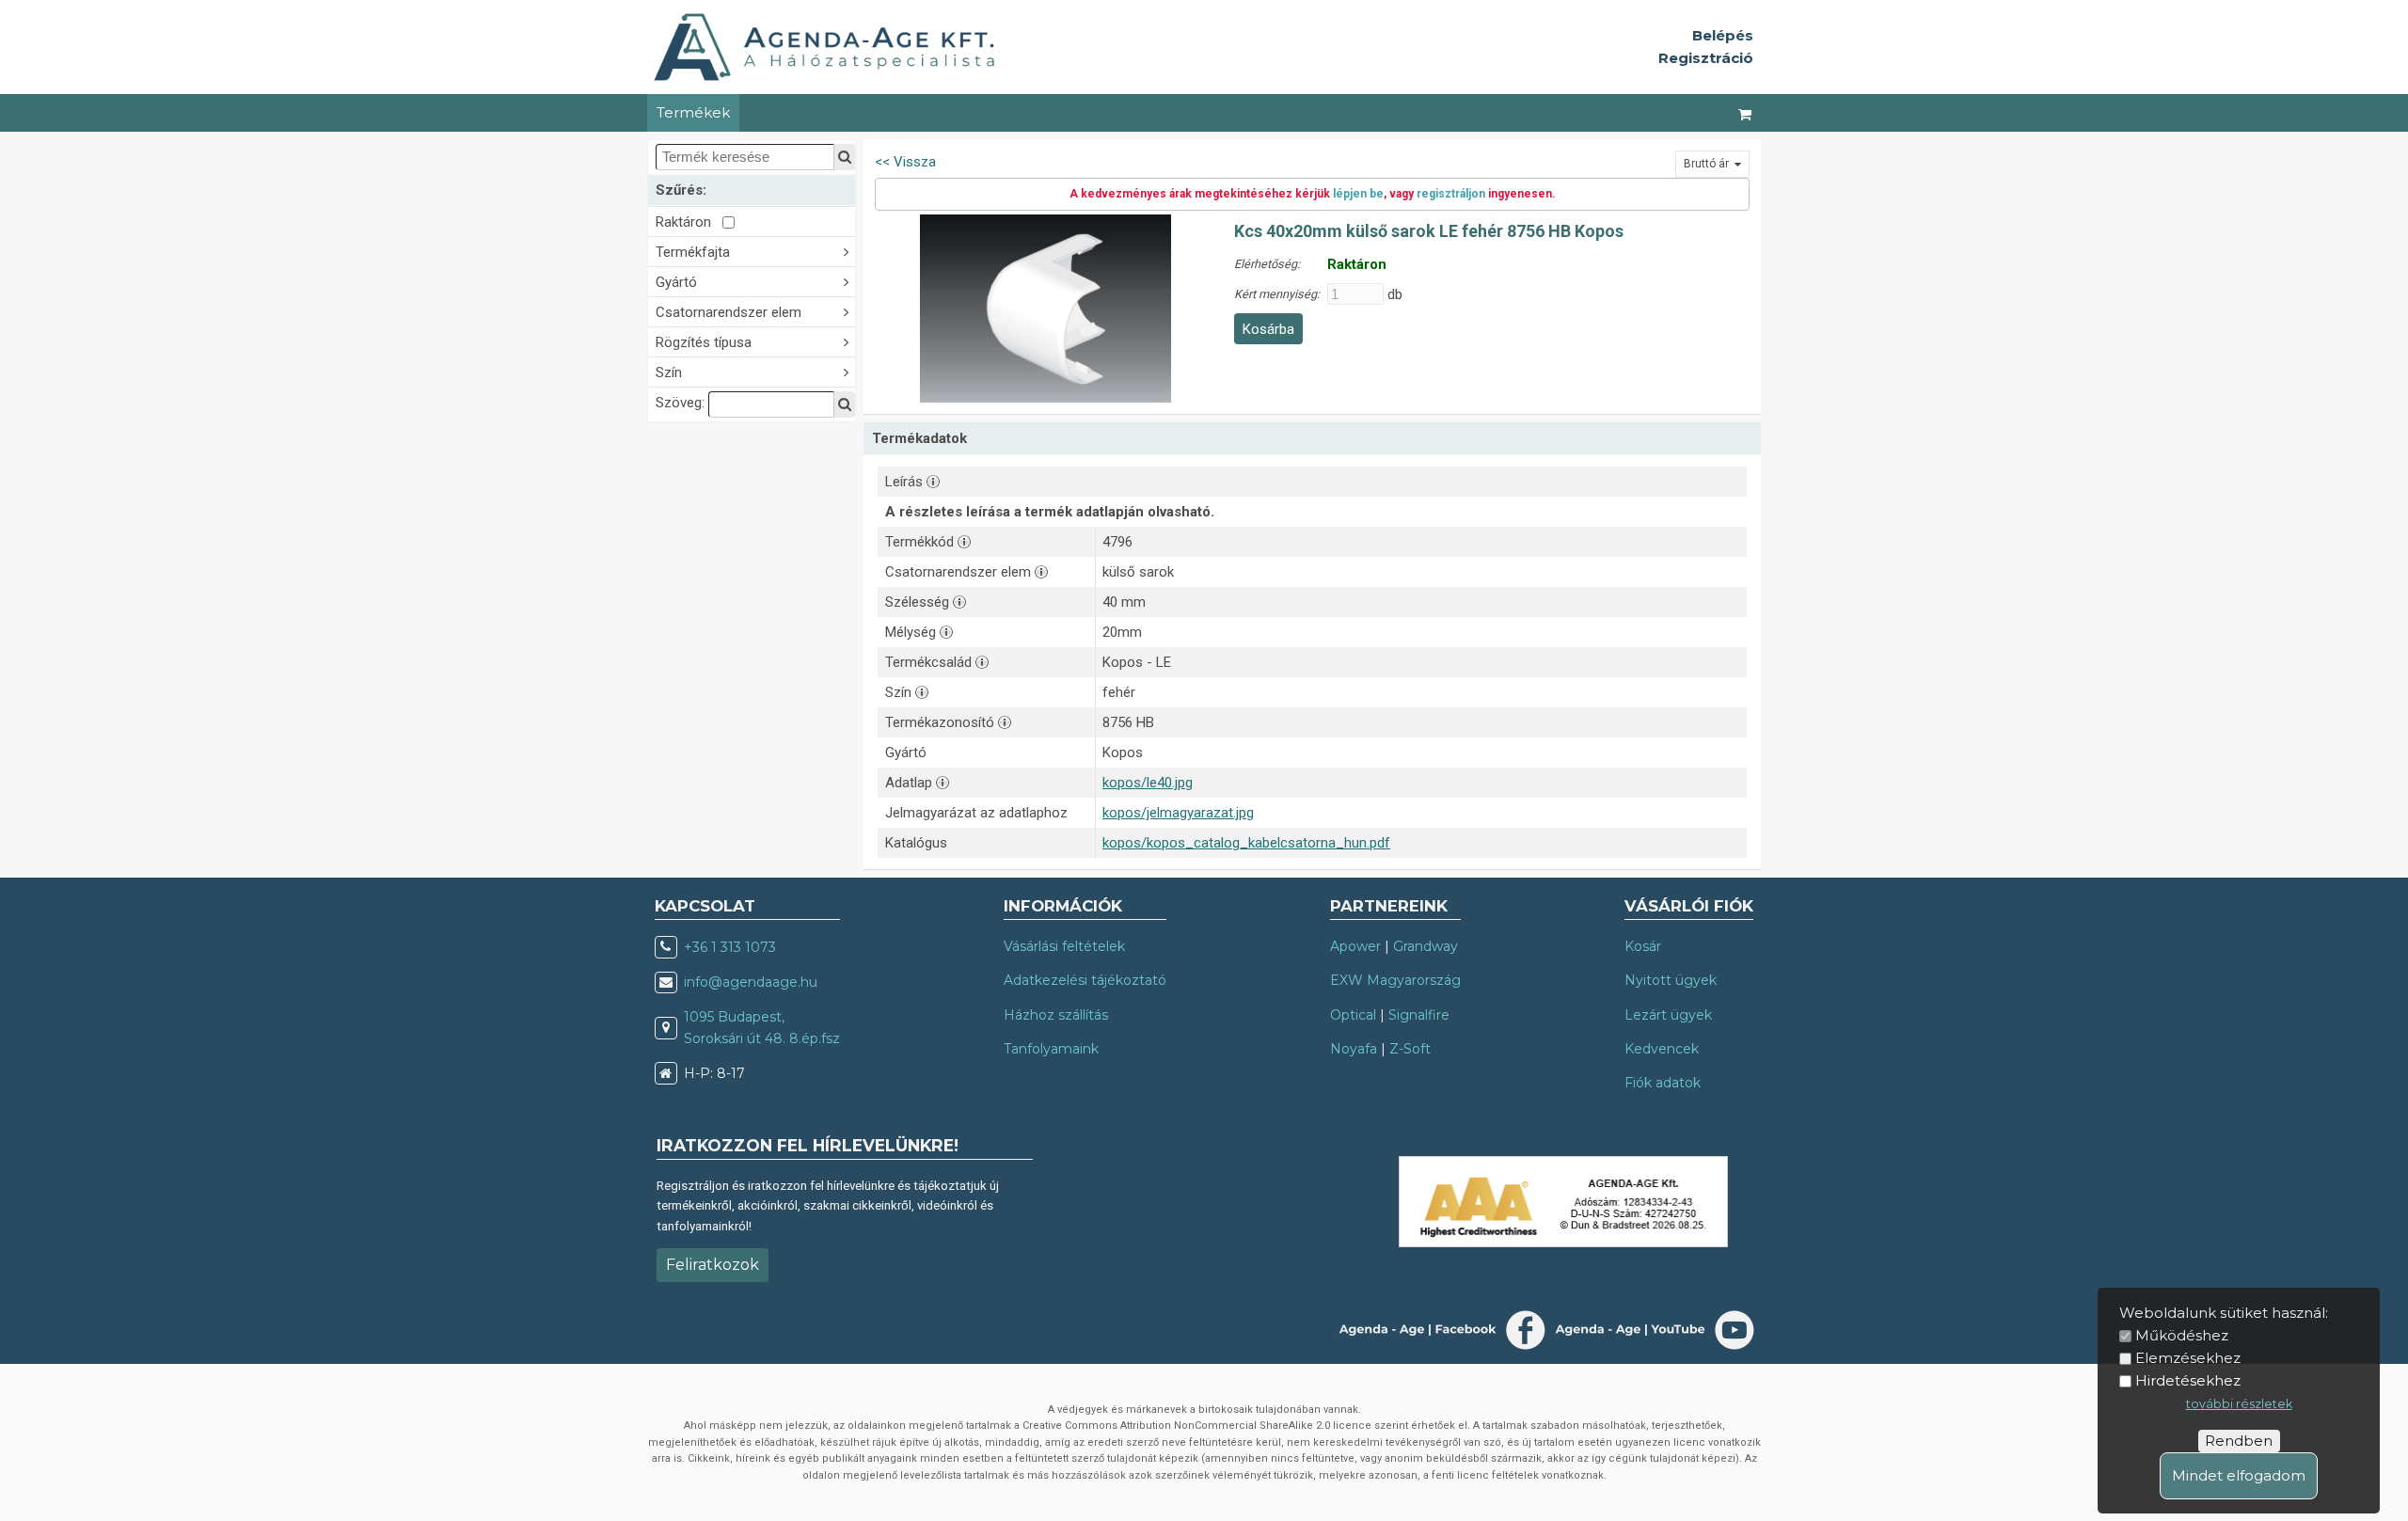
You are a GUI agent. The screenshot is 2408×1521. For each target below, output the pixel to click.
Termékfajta (693, 252)
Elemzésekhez (2188, 1358)
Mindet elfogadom (2239, 1475)
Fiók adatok (1663, 1083)
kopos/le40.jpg (1148, 783)
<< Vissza (905, 162)
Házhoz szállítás (1056, 1015)
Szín (669, 372)
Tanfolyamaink (1051, 1049)
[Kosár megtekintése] (1746, 113)
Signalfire (1419, 1015)
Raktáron (689, 222)
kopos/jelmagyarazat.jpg (1178, 813)
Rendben (2239, 1441)
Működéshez (2182, 1335)
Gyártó (676, 282)
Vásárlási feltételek (1064, 946)
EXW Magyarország (1395, 980)
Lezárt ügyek (1668, 1015)
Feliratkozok (713, 1265)
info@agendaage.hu (751, 982)
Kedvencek (1662, 1049)
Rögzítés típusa (704, 342)
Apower (1355, 946)
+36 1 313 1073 (730, 947)
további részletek (2239, 1404)
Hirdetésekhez (2188, 1380)
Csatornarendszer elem (729, 312)
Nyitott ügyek (1671, 980)
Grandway (1426, 946)
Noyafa (1354, 1049)
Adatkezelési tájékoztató (1085, 980)
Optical (1353, 1015)
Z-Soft (1410, 1049)
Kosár (1643, 946)
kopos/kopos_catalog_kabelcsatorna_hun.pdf (1246, 843)
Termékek (693, 112)
